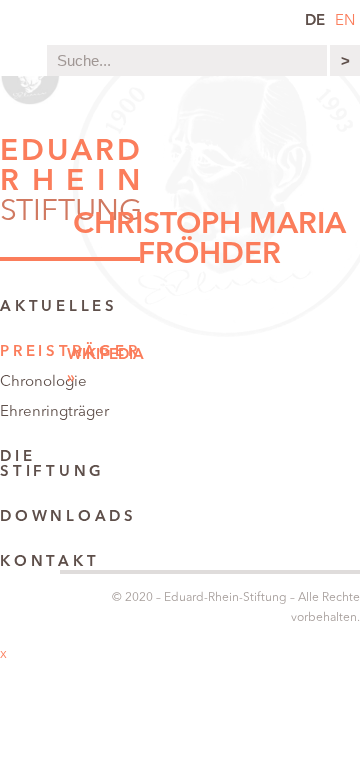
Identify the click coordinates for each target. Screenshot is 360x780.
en (345, 21)
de (315, 21)
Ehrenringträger (54, 412)
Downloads (68, 517)
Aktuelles (59, 307)
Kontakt (49, 562)
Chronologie (43, 382)
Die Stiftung (52, 465)
